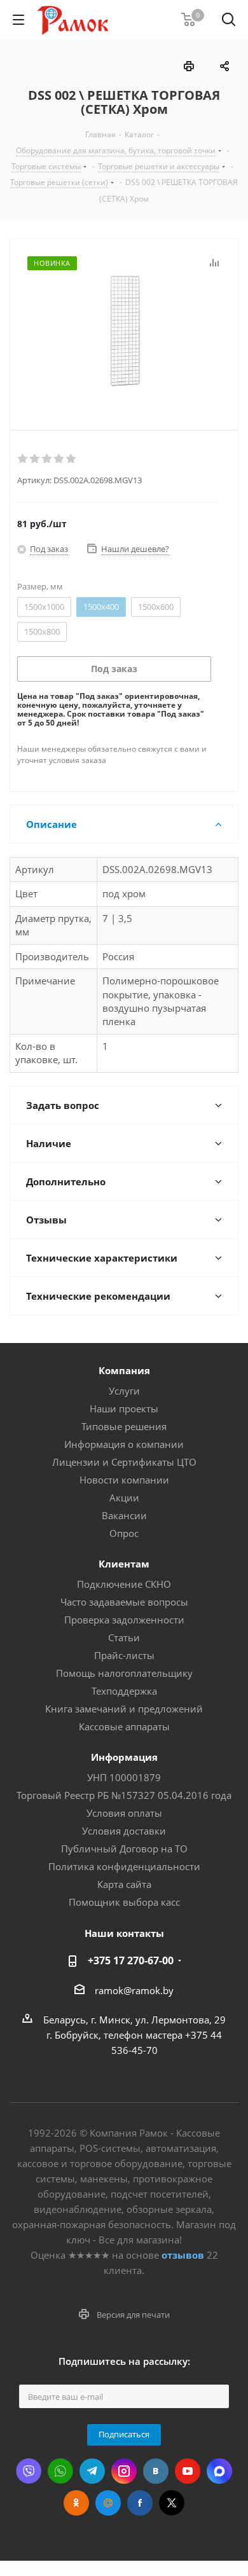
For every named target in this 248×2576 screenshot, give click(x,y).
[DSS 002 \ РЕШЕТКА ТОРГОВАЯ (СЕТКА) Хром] (124, 331)
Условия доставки (124, 1831)
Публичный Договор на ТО (124, 1849)
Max (219, 2471)
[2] (35, 459)
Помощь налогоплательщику (124, 1673)
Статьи (124, 1637)
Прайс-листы (124, 1655)
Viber (29, 2471)
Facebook (140, 2503)
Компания (124, 1370)
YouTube (188, 2471)
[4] (59, 459)
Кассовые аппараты (124, 1726)
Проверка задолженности (124, 1620)
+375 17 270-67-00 (131, 1960)
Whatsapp (60, 2471)
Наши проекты (124, 1409)
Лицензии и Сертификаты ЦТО (124, 1462)
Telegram (92, 2471)
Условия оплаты (124, 1813)
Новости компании (124, 1480)
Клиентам (124, 1564)
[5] (72, 459)
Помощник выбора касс (124, 1902)
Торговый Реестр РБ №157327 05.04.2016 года (124, 1795)
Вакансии (124, 1515)
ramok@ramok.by (134, 1990)
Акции (124, 1498)
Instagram (124, 2471)
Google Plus (108, 2503)
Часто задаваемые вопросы (124, 1602)
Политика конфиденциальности (124, 1866)
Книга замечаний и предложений (124, 1709)
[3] (47, 459)
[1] (23, 459)
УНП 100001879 (124, 1777)
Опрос (124, 1533)
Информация (124, 1757)
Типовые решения (124, 1426)
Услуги (124, 1391)
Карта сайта (124, 1884)
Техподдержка (124, 1691)
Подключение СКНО (124, 1584)
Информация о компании (124, 1444)
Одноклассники (76, 2503)
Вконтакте (156, 2471)
